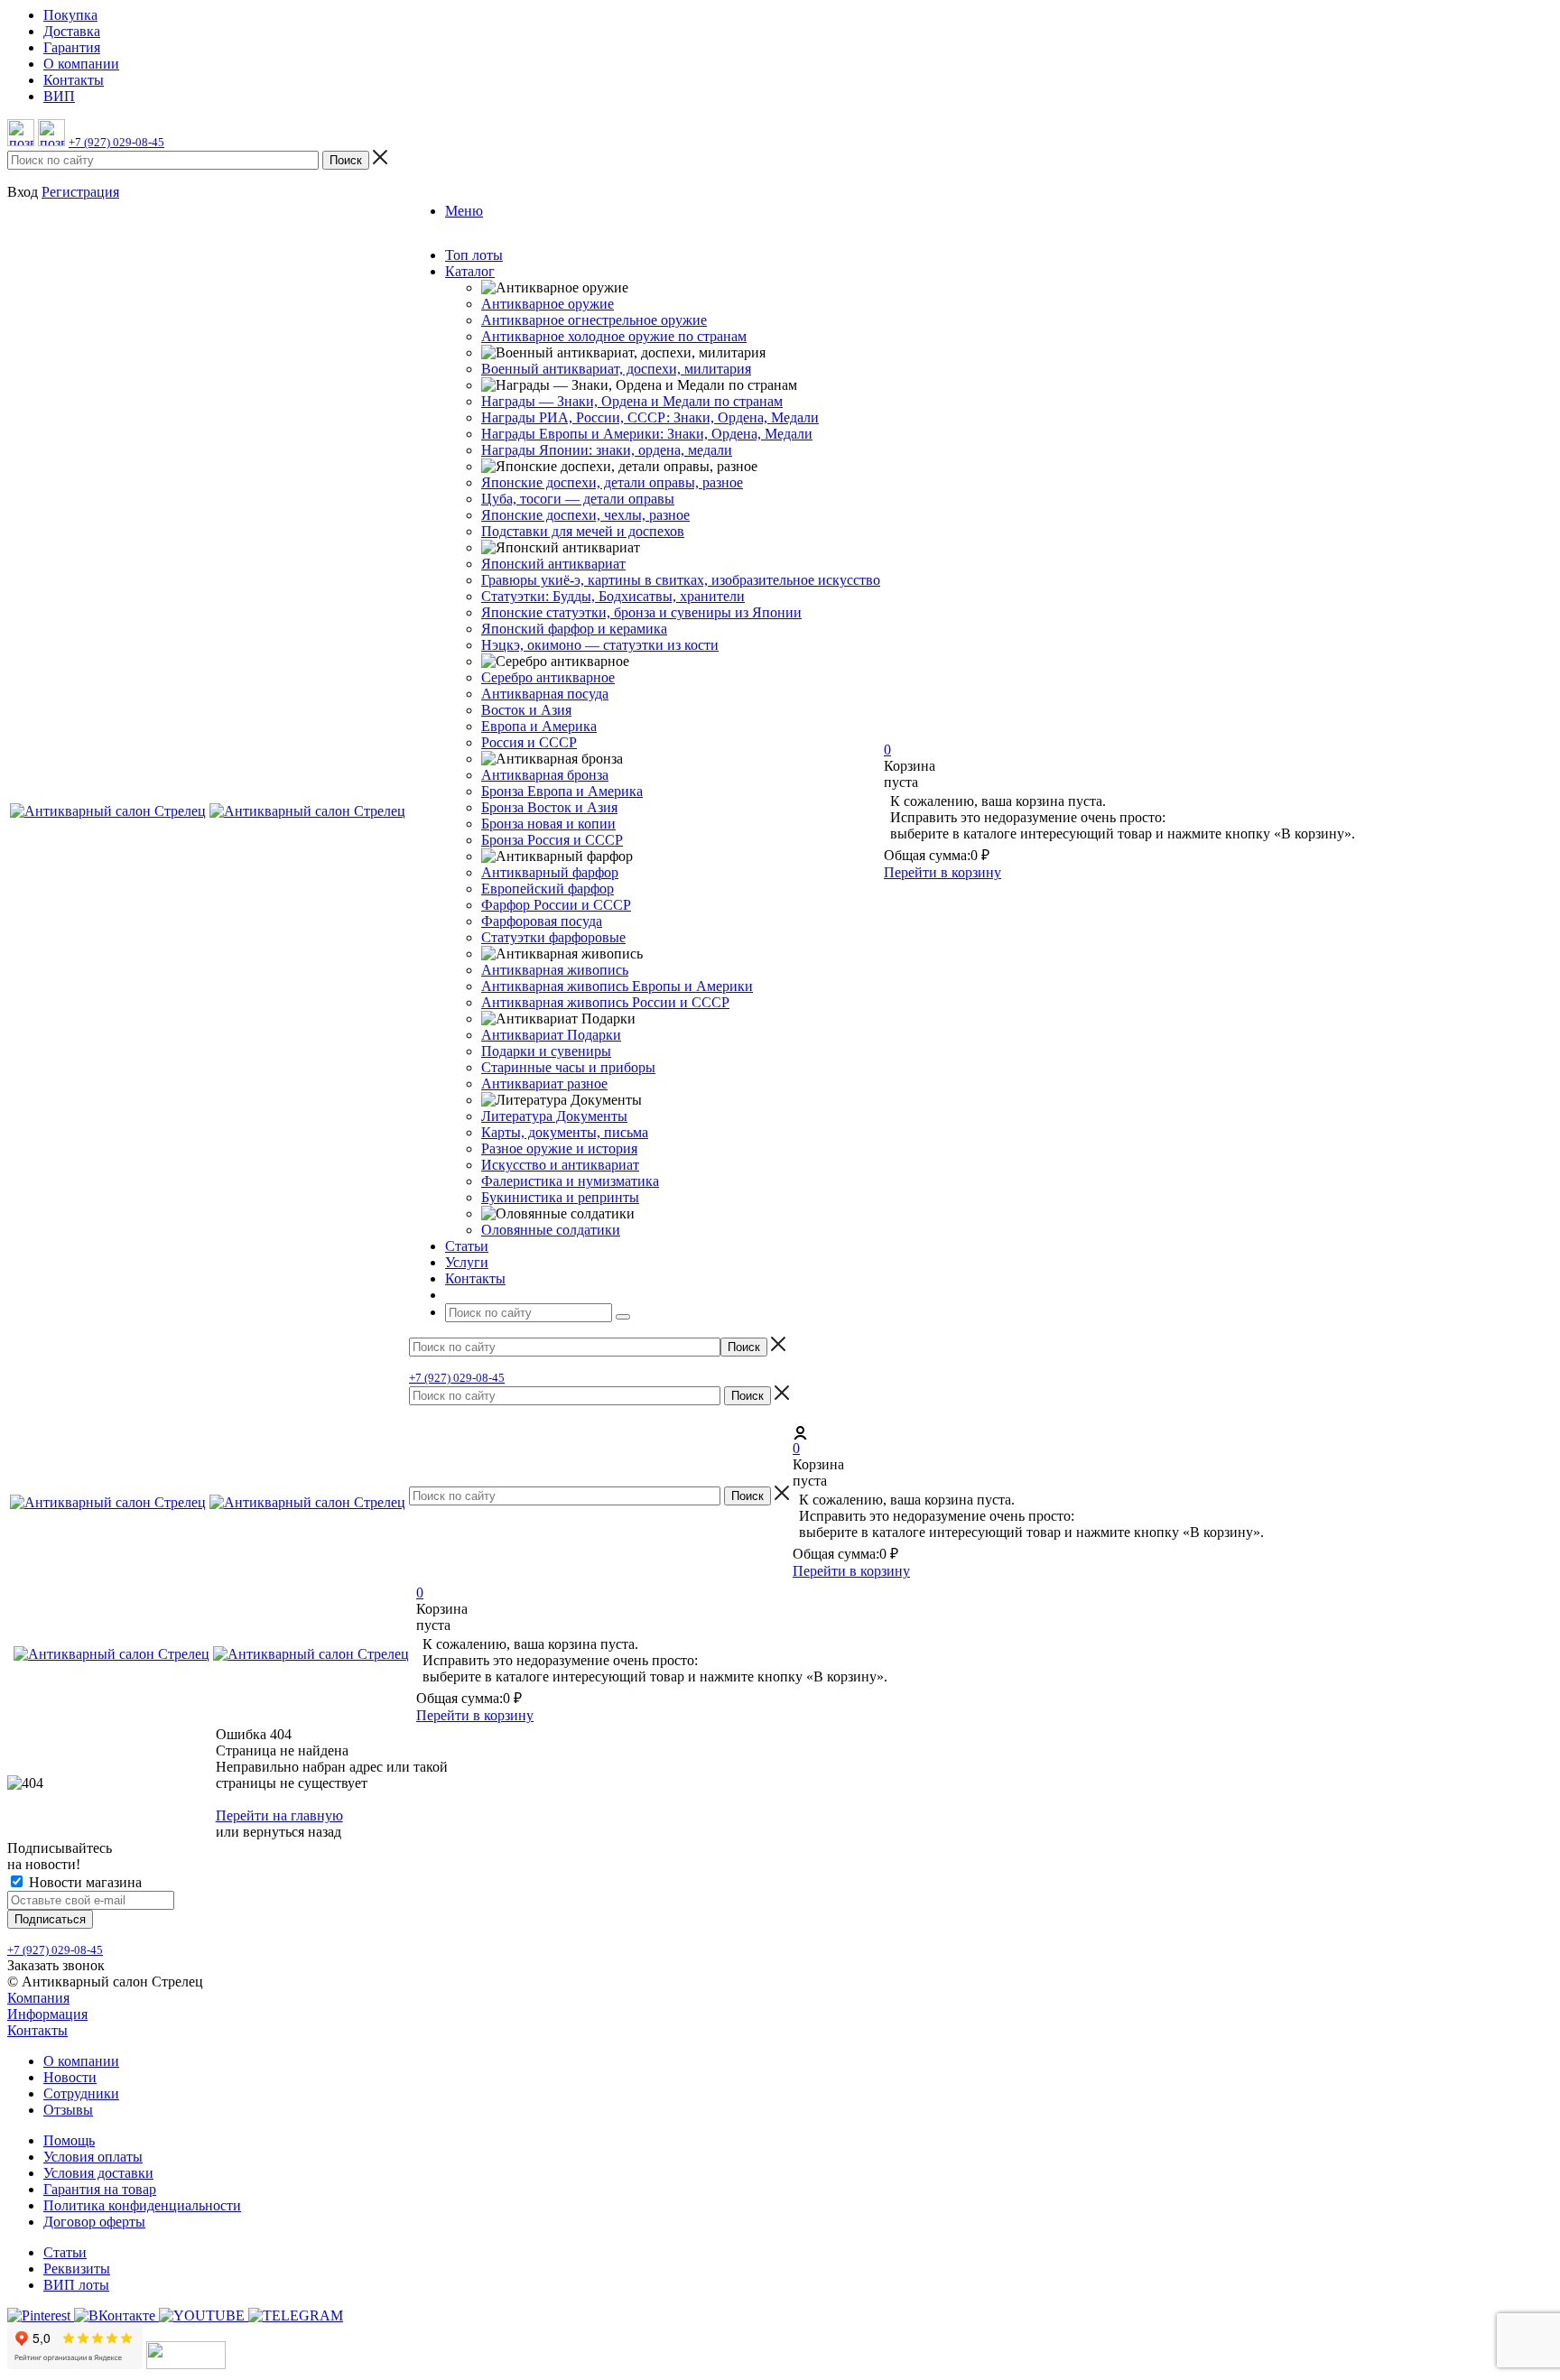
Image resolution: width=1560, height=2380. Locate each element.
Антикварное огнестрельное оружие (594, 320)
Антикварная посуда (545, 694)
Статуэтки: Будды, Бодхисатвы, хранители (613, 596)
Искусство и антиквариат (560, 1165)
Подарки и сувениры (546, 1051)
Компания (38, 1998)
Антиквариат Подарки (551, 1035)
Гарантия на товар (100, 2189)
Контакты (37, 2030)
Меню (464, 211)
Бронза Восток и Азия (549, 807)
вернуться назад (292, 1832)
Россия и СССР (529, 742)
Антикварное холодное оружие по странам (614, 336)
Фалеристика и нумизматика (570, 1181)
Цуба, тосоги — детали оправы (578, 499)
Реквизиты (77, 2269)
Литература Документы (554, 1116)
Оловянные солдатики (551, 1230)
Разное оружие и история (559, 1148)
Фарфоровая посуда (542, 921)
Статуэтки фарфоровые (553, 937)
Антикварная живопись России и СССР (605, 1002)
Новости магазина (84, 1882)
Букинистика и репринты (560, 1197)
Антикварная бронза (545, 775)
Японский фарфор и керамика (574, 629)
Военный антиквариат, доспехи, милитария (616, 369)
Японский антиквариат (553, 564)
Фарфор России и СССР (556, 905)
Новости (70, 2077)
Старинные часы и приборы (568, 1067)
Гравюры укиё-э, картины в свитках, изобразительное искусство (681, 580)
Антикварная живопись (555, 970)
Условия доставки (98, 2173)
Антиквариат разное (544, 1084)
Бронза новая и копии (548, 824)
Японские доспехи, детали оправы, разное (612, 482)
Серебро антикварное (548, 677)
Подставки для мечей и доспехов (583, 531)
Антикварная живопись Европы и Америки (617, 986)
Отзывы (68, 2110)
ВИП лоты (76, 2285)
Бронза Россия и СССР (552, 840)
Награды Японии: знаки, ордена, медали (607, 450)
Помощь (69, 2140)
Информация (47, 2014)
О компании (81, 2061)
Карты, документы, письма (565, 1132)
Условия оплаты (93, 2157)
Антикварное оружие (548, 304)
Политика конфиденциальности (142, 2205)
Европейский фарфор (548, 889)
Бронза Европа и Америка (562, 791)
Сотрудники (81, 2093)
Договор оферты (94, 2222)
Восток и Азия (526, 710)
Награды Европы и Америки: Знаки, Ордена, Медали (647, 434)
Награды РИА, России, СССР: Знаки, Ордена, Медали (650, 417)
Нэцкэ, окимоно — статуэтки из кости (600, 645)
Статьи (65, 2252)
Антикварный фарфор (550, 872)
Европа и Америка (539, 726)
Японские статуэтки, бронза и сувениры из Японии (641, 612)
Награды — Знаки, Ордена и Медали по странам (632, 401)
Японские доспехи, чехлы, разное (585, 515)
